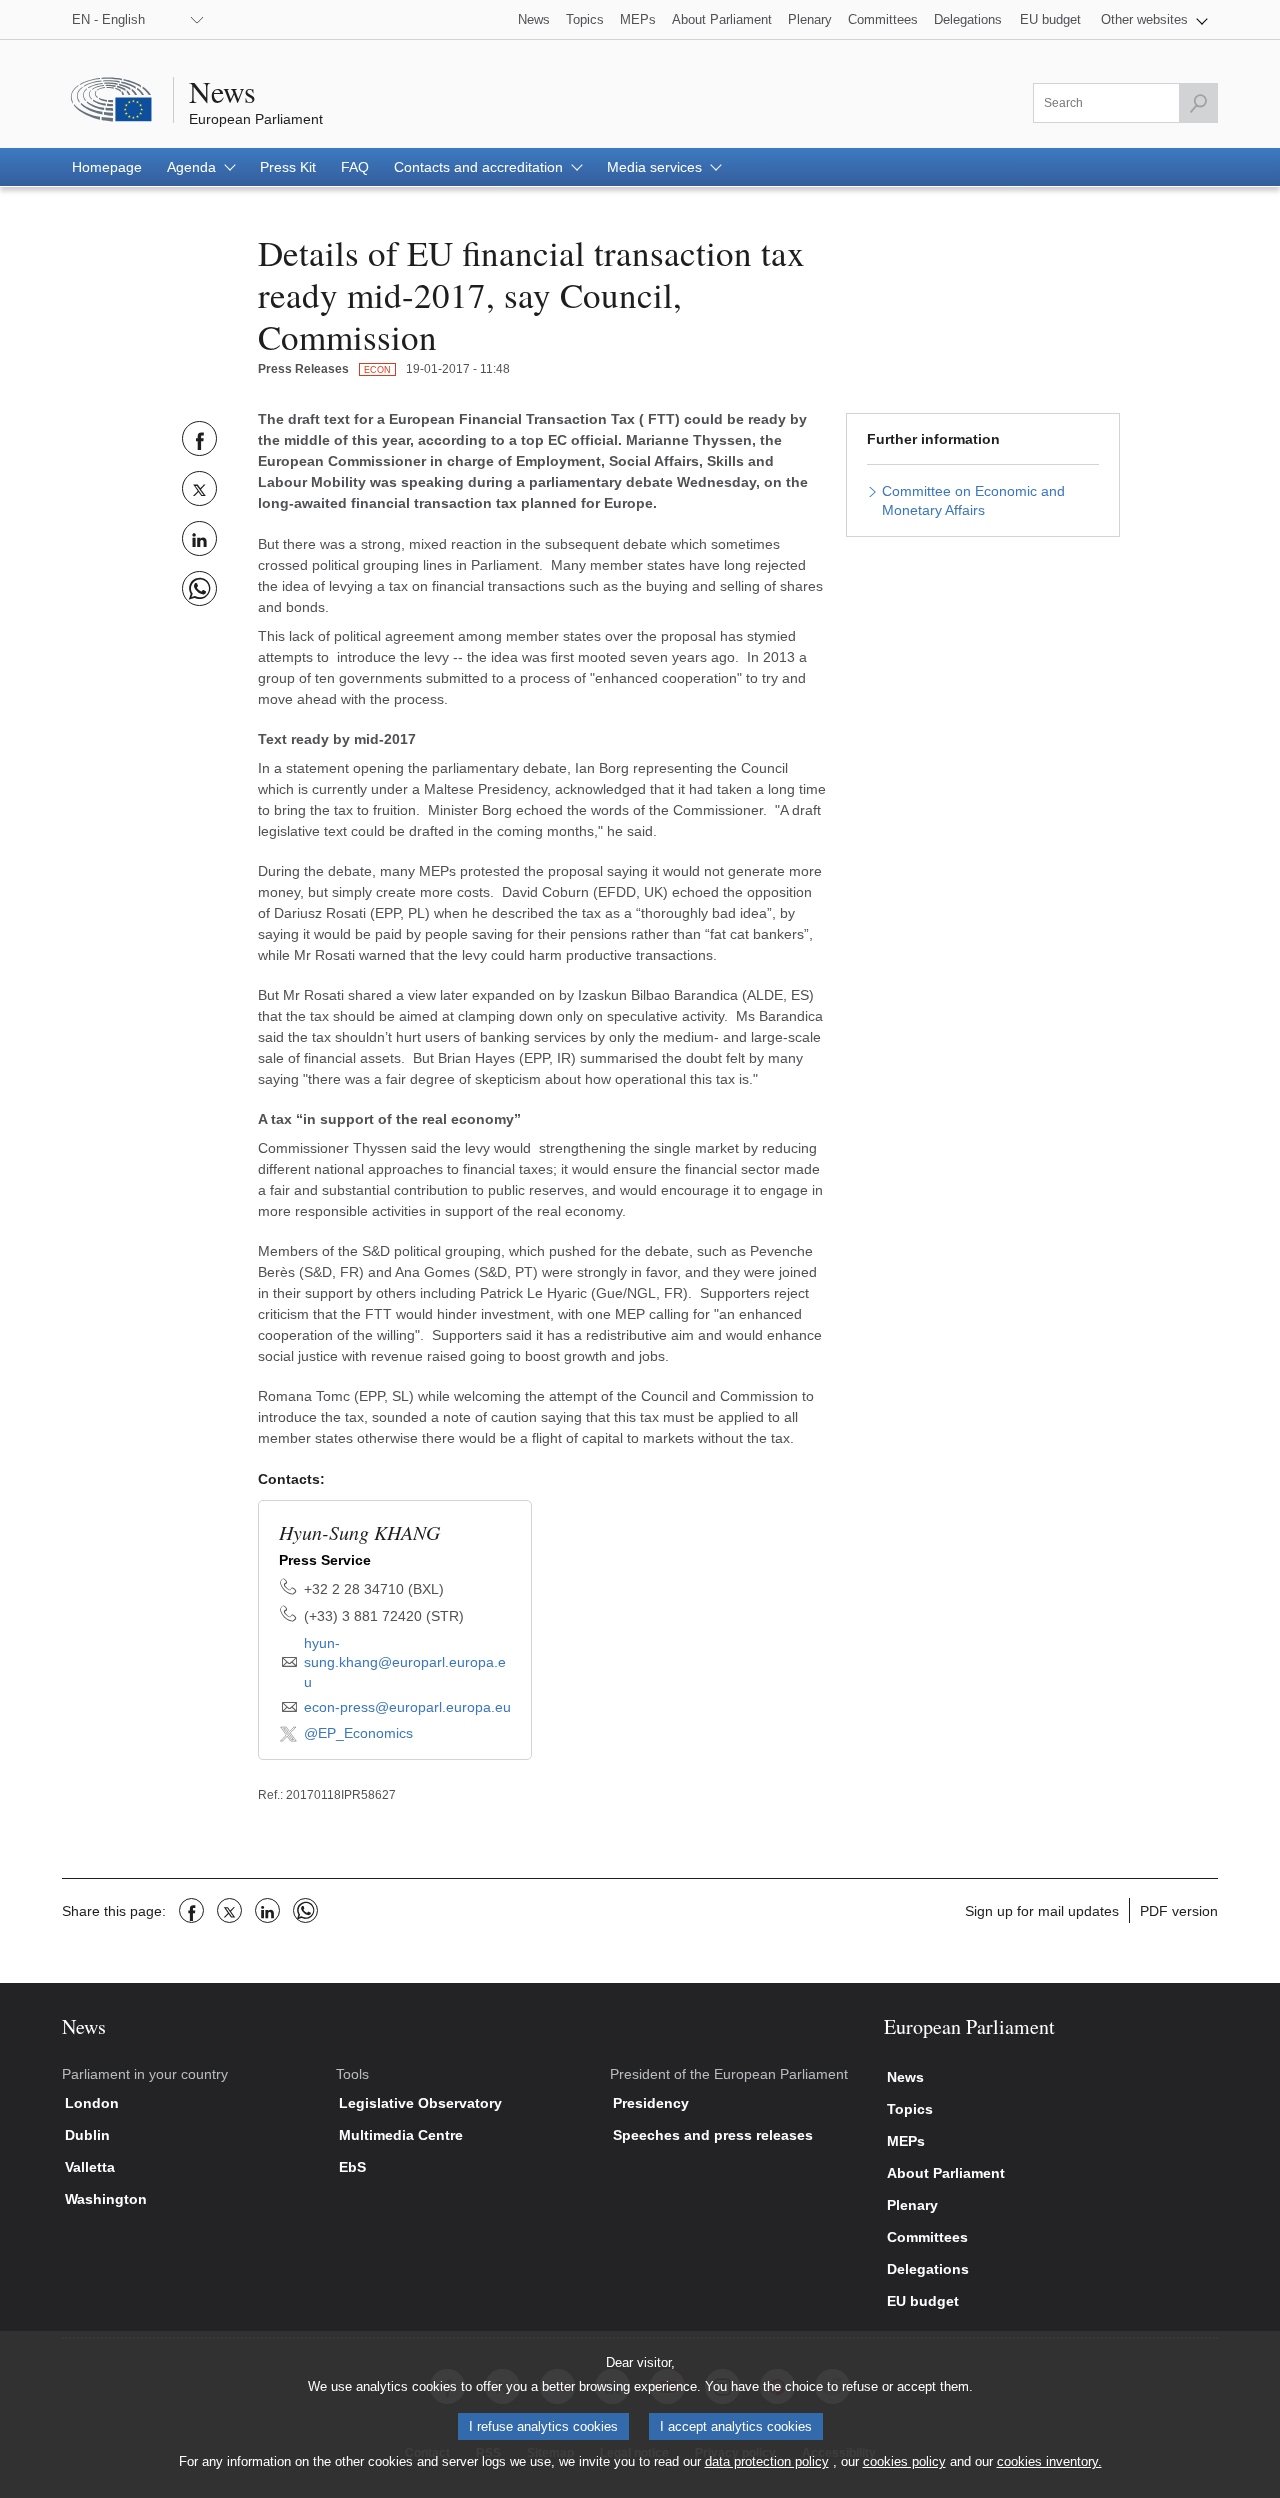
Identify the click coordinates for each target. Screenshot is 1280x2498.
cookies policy (904, 2461)
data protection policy (767, 2461)
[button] (1154, 19)
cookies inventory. (1049, 2461)
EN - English (108, 19)
